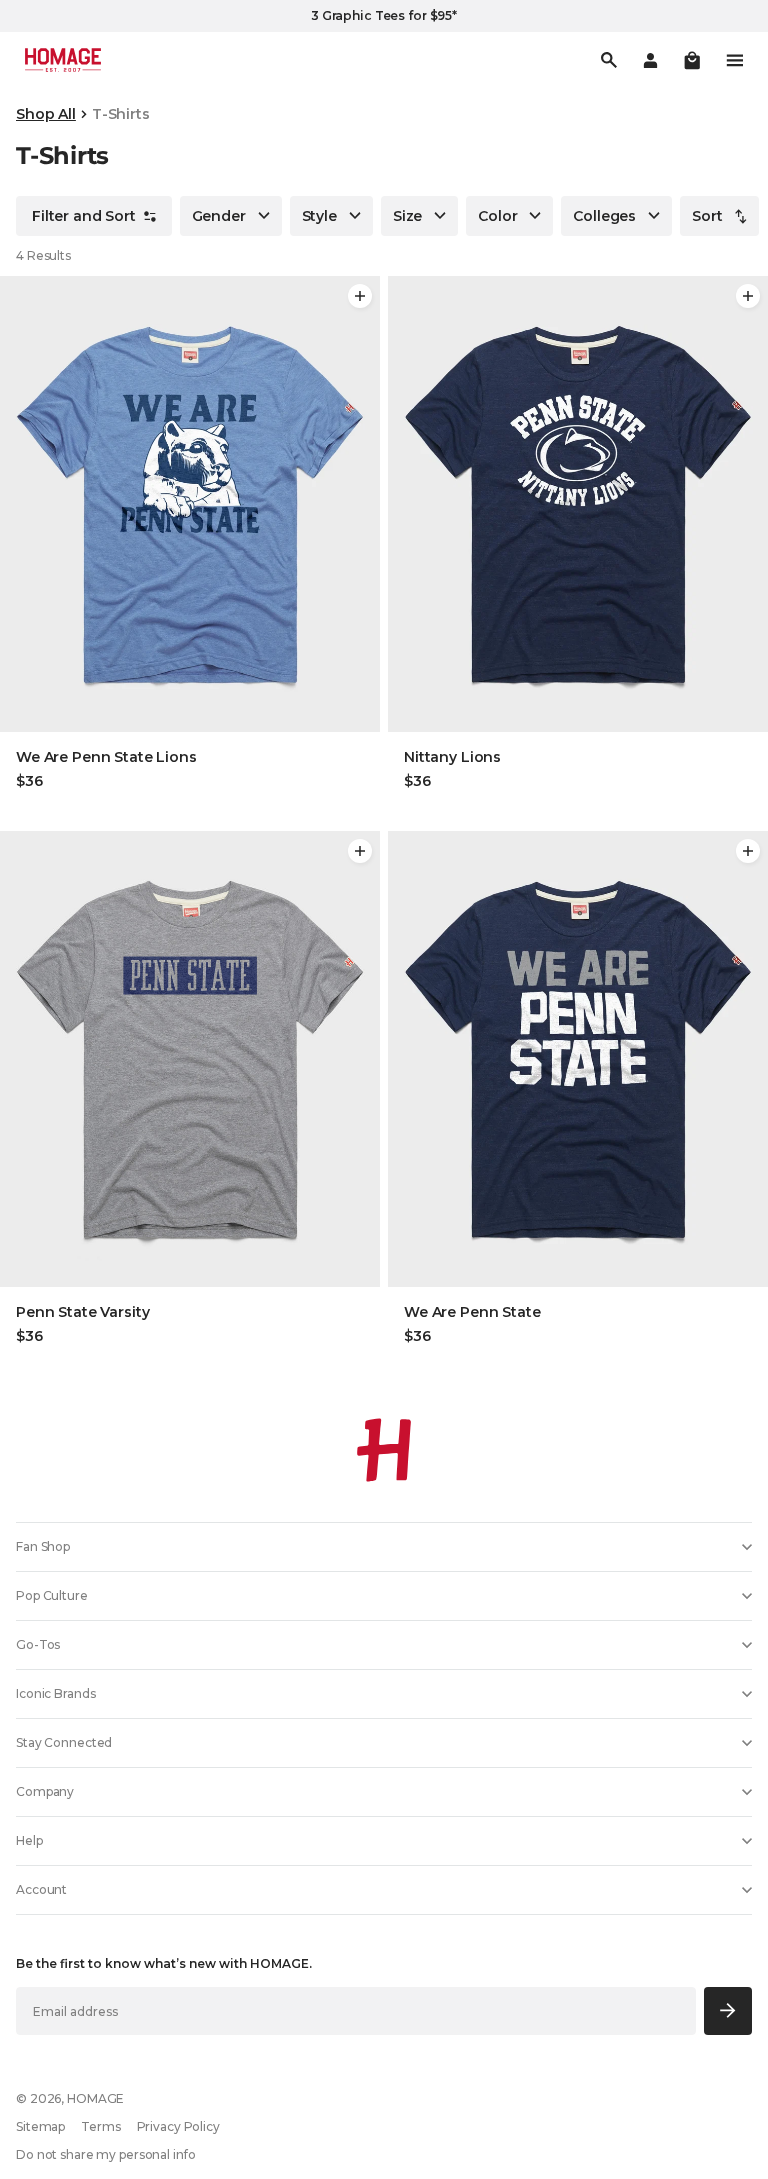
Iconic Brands (55, 1693)
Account (41, 1889)
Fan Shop (43, 1546)
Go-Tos (38, 1644)
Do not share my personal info (106, 2154)
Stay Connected (64, 1742)
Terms (100, 2126)
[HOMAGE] (63, 60)
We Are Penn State (472, 1312)
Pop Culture (52, 1595)
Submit (728, 2010)
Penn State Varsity (82, 1312)
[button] (692, 60)
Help (29, 1840)
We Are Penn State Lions (106, 757)
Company (45, 1791)
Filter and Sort (84, 216)
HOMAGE (95, 2098)
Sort (707, 216)
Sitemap (40, 2126)
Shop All (46, 114)
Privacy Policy (178, 2126)
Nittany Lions (452, 757)
